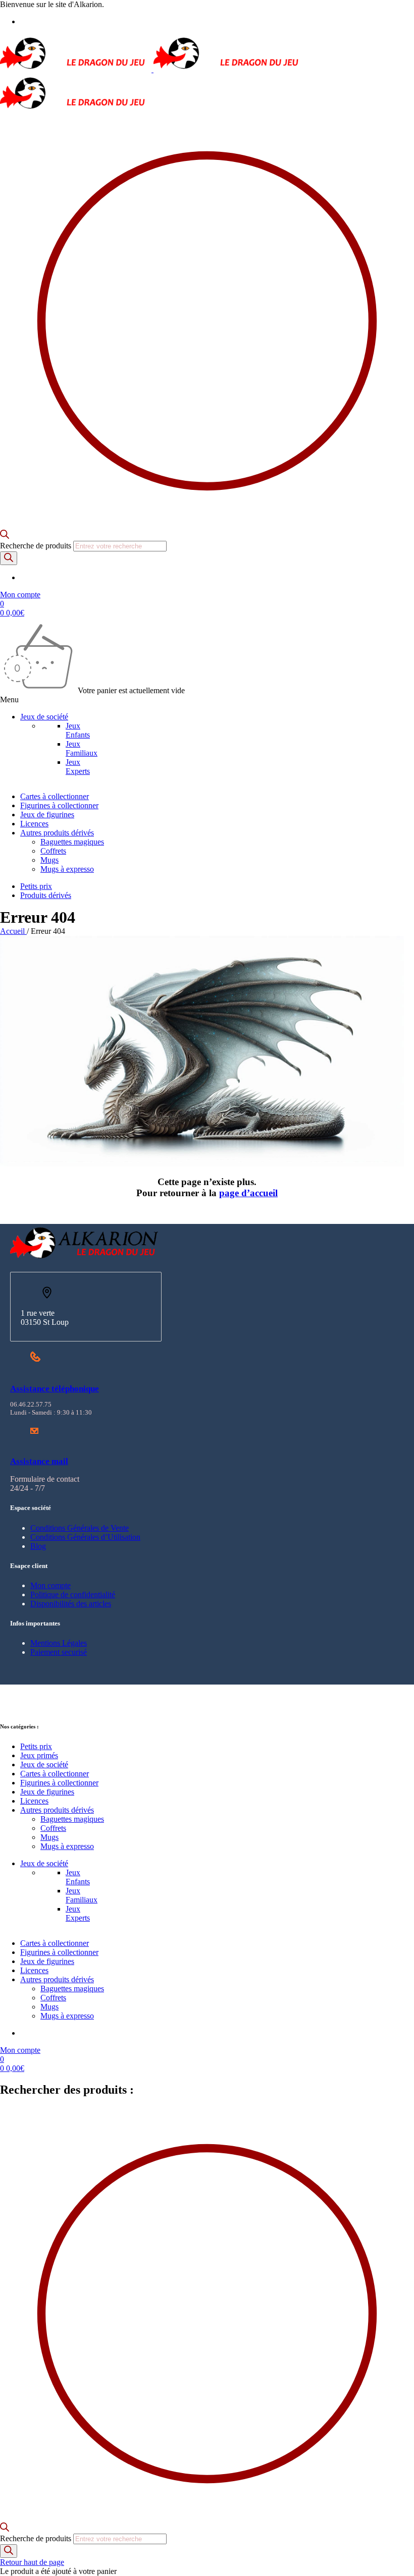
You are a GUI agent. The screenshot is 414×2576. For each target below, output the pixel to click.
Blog (38, 1546)
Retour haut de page (32, 2562)
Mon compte (50, 1585)
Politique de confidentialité (73, 1594)
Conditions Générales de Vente (80, 1528)
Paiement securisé (59, 1652)
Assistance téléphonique (55, 1389)
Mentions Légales (59, 1643)
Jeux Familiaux (82, 748)
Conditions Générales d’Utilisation (85, 1537)
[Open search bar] (5, 536)
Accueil (13, 931)
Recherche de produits (37, 546)
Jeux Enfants (78, 730)
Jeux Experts (78, 767)
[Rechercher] (9, 558)
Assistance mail (39, 1461)
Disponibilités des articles (71, 1604)
